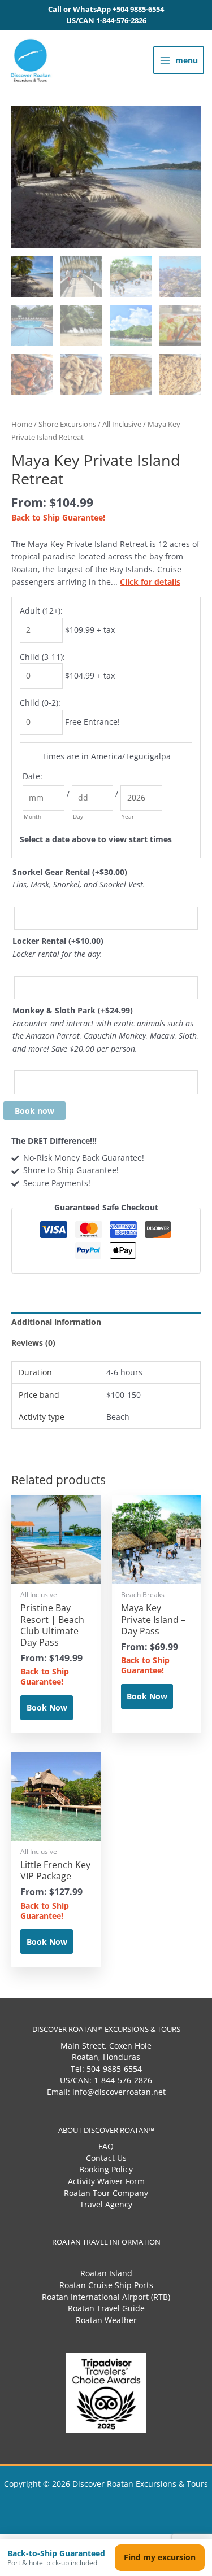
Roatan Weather (106, 2320)
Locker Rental (58, 941)
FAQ (106, 2146)
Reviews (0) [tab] (33, 1343)
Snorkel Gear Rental (70, 872)
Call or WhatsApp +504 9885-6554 (106, 9)
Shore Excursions (67, 424)
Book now (34, 1111)
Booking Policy (106, 2169)
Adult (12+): (41, 611)
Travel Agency (106, 2204)
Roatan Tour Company (106, 2193)
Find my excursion (160, 2557)
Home (22, 424)
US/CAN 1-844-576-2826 (106, 21)
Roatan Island (106, 2273)
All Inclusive (122, 424)
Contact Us (106, 2158)
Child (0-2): (40, 703)
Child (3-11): (42, 657)
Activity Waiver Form (106, 2181)
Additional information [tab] (56, 1322)
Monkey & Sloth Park (73, 1010)
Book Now (47, 1707)
